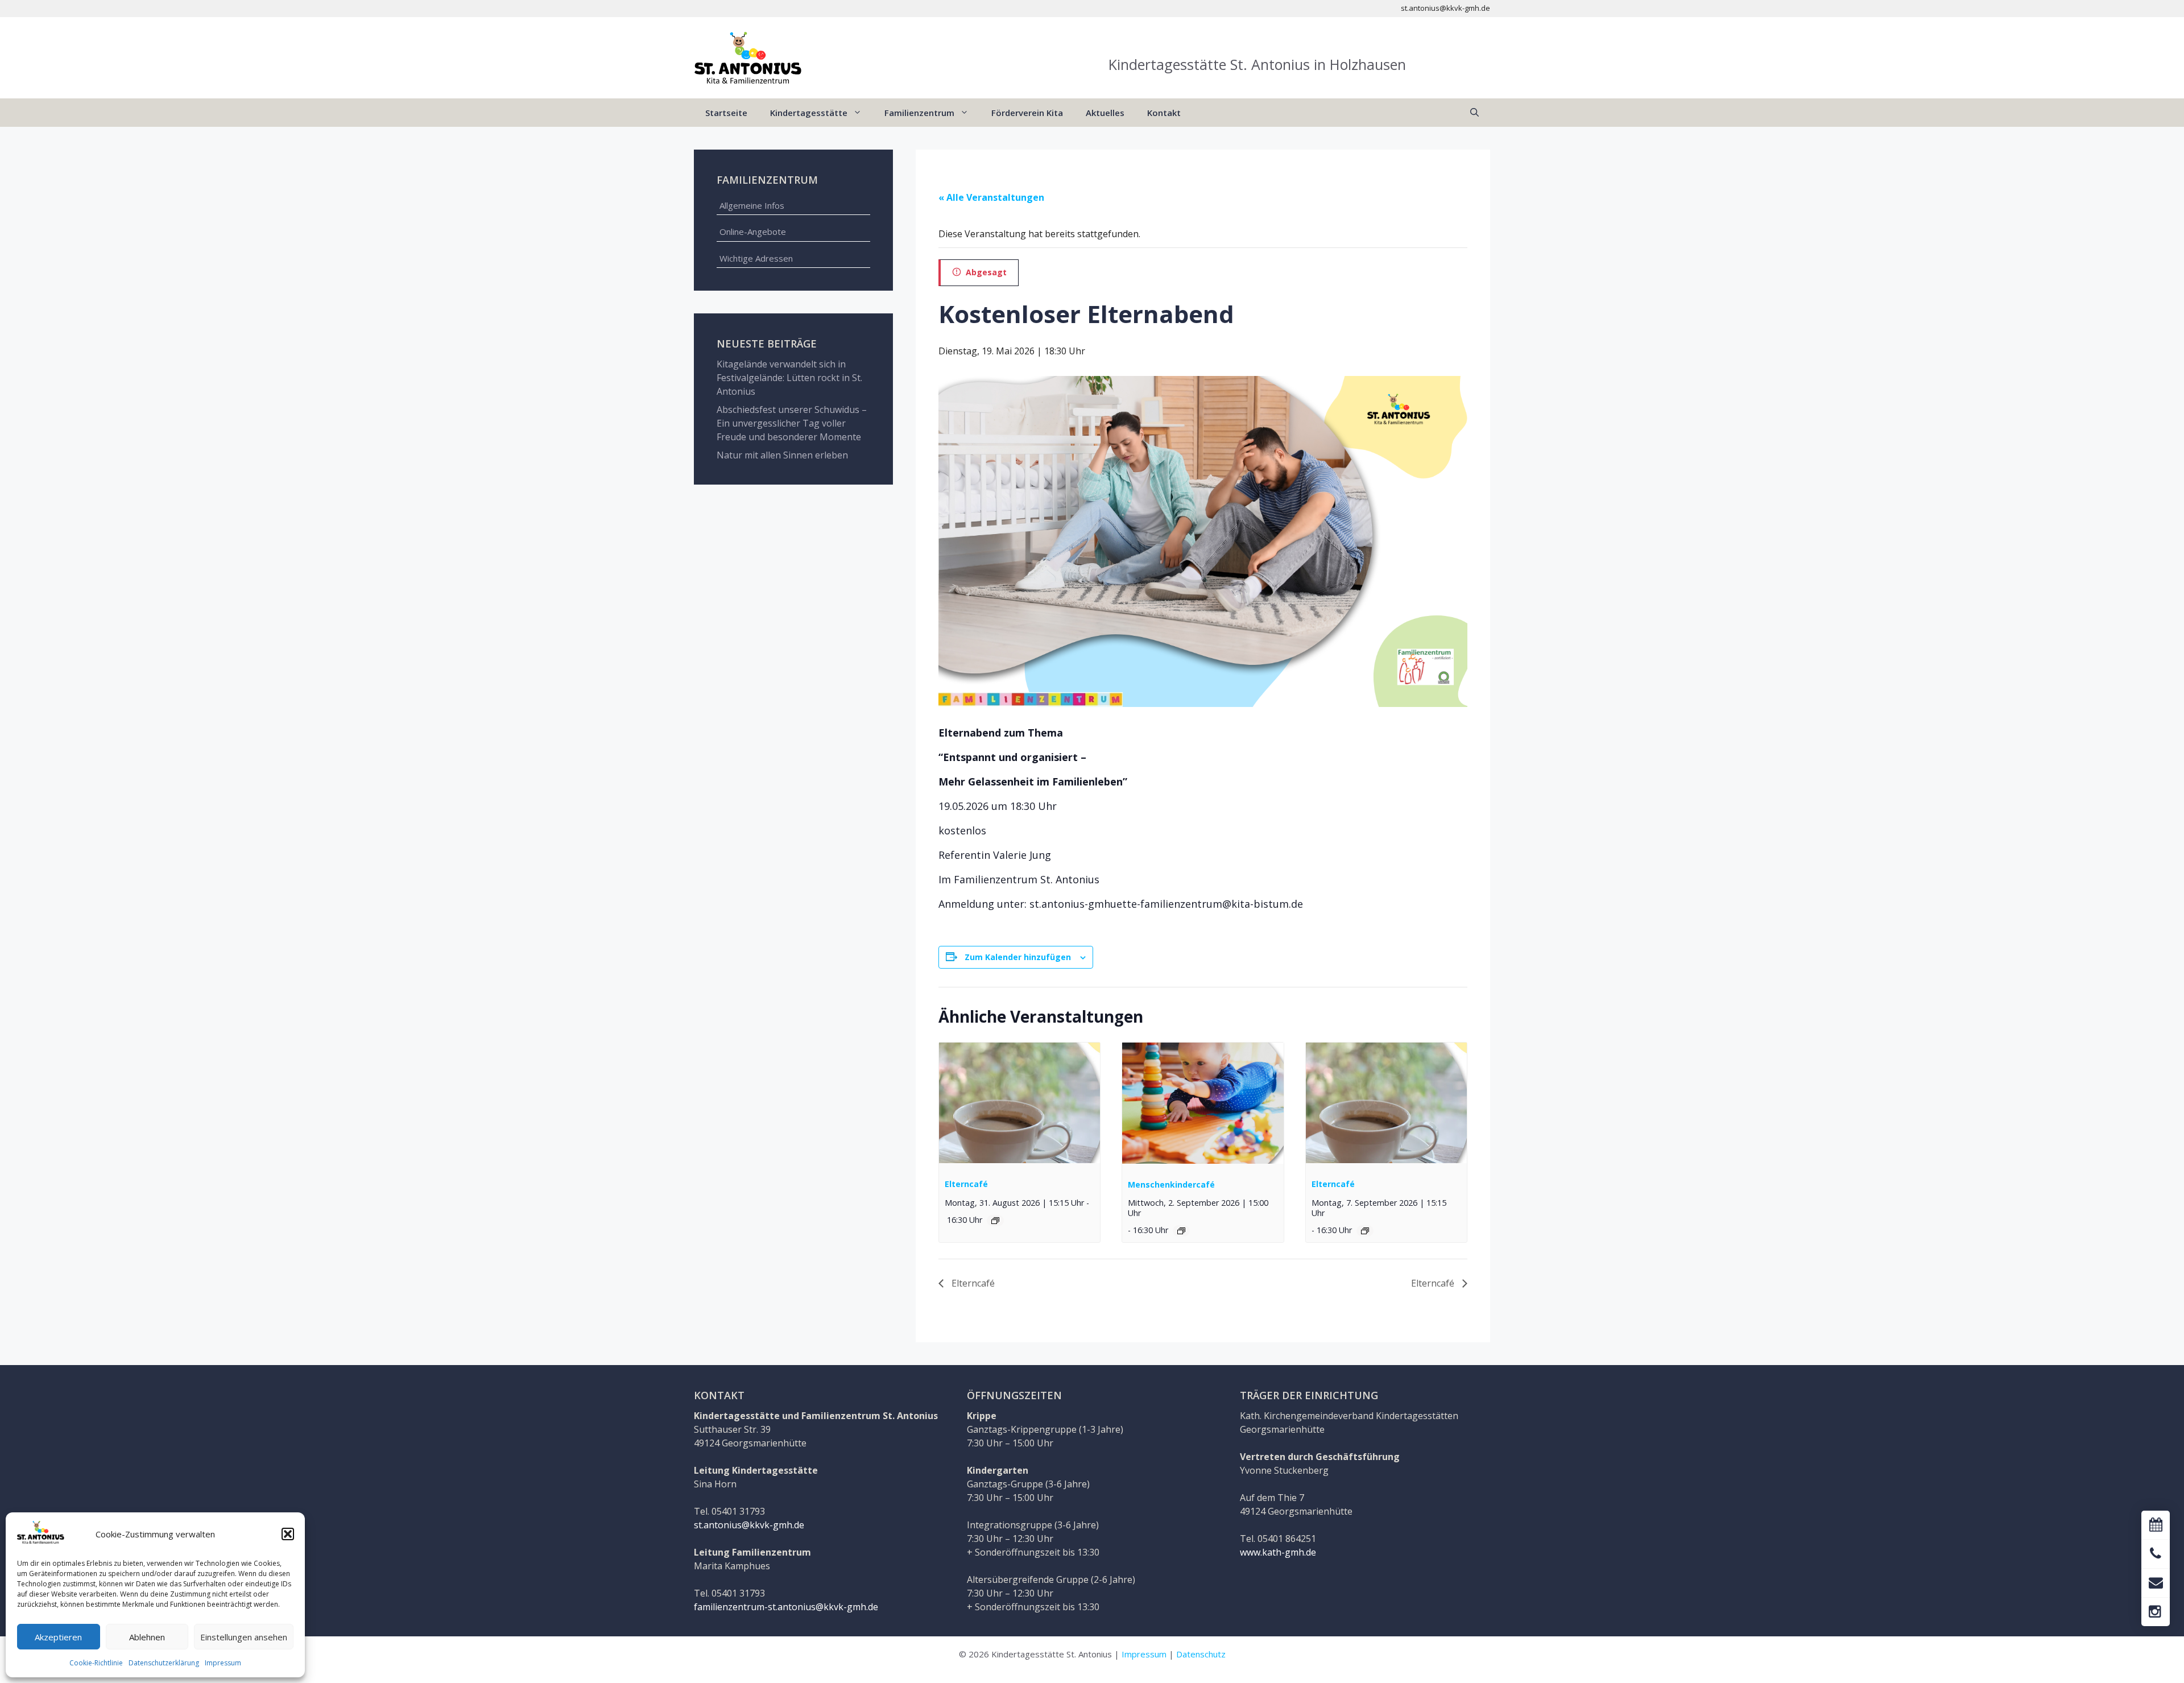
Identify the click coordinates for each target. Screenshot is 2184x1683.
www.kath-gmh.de (1278, 1552)
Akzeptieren (58, 1637)
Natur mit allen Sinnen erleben (782, 455)
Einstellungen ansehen (244, 1637)
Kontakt (1164, 113)
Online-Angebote (753, 231)
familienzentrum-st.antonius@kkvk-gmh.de (786, 1607)
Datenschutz (1201, 1654)
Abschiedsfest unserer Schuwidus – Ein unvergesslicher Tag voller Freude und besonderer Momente (792, 423)
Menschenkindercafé (1171, 1184)
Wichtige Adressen (756, 258)
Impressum (223, 1663)
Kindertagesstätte (809, 113)
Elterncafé (966, 1184)
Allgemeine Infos (752, 205)
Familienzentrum (919, 113)
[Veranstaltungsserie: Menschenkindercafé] (1181, 1231)
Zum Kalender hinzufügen (1018, 957)
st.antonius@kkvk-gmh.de (749, 1525)
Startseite (726, 113)
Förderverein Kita (1027, 113)
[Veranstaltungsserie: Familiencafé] (995, 1221)
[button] (288, 1534)
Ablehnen (147, 1637)
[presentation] (1019, 1103)
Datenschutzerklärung (164, 1663)
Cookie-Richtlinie (96, 1663)
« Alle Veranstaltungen (991, 197)
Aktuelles (1105, 113)
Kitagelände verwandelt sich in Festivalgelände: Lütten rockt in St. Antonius (789, 378)
